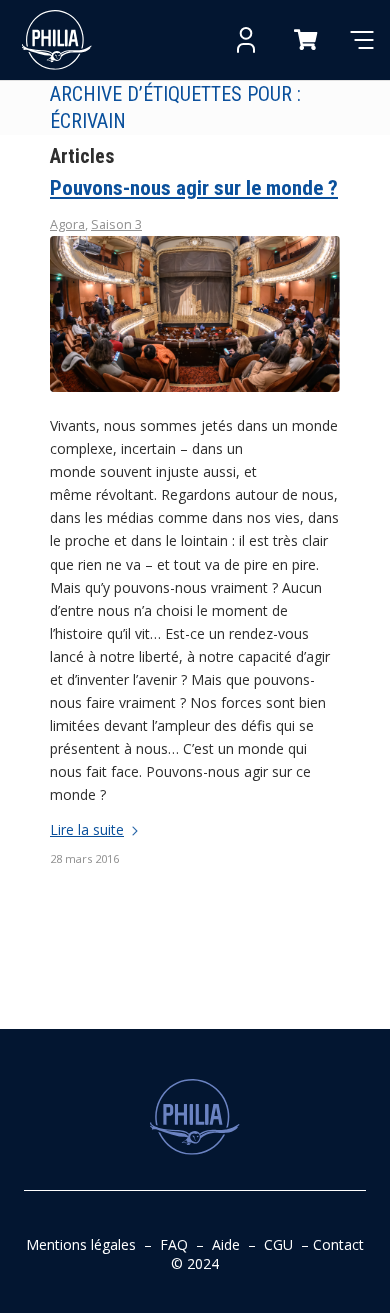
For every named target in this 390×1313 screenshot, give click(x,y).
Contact (338, 1244)
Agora (67, 224)
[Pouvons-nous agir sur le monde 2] (195, 314)
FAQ (174, 1244)
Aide (226, 1244)
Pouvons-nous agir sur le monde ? (194, 188)
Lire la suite (87, 829)
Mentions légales (81, 1244)
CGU (278, 1244)
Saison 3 (116, 224)
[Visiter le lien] (57, 40)
